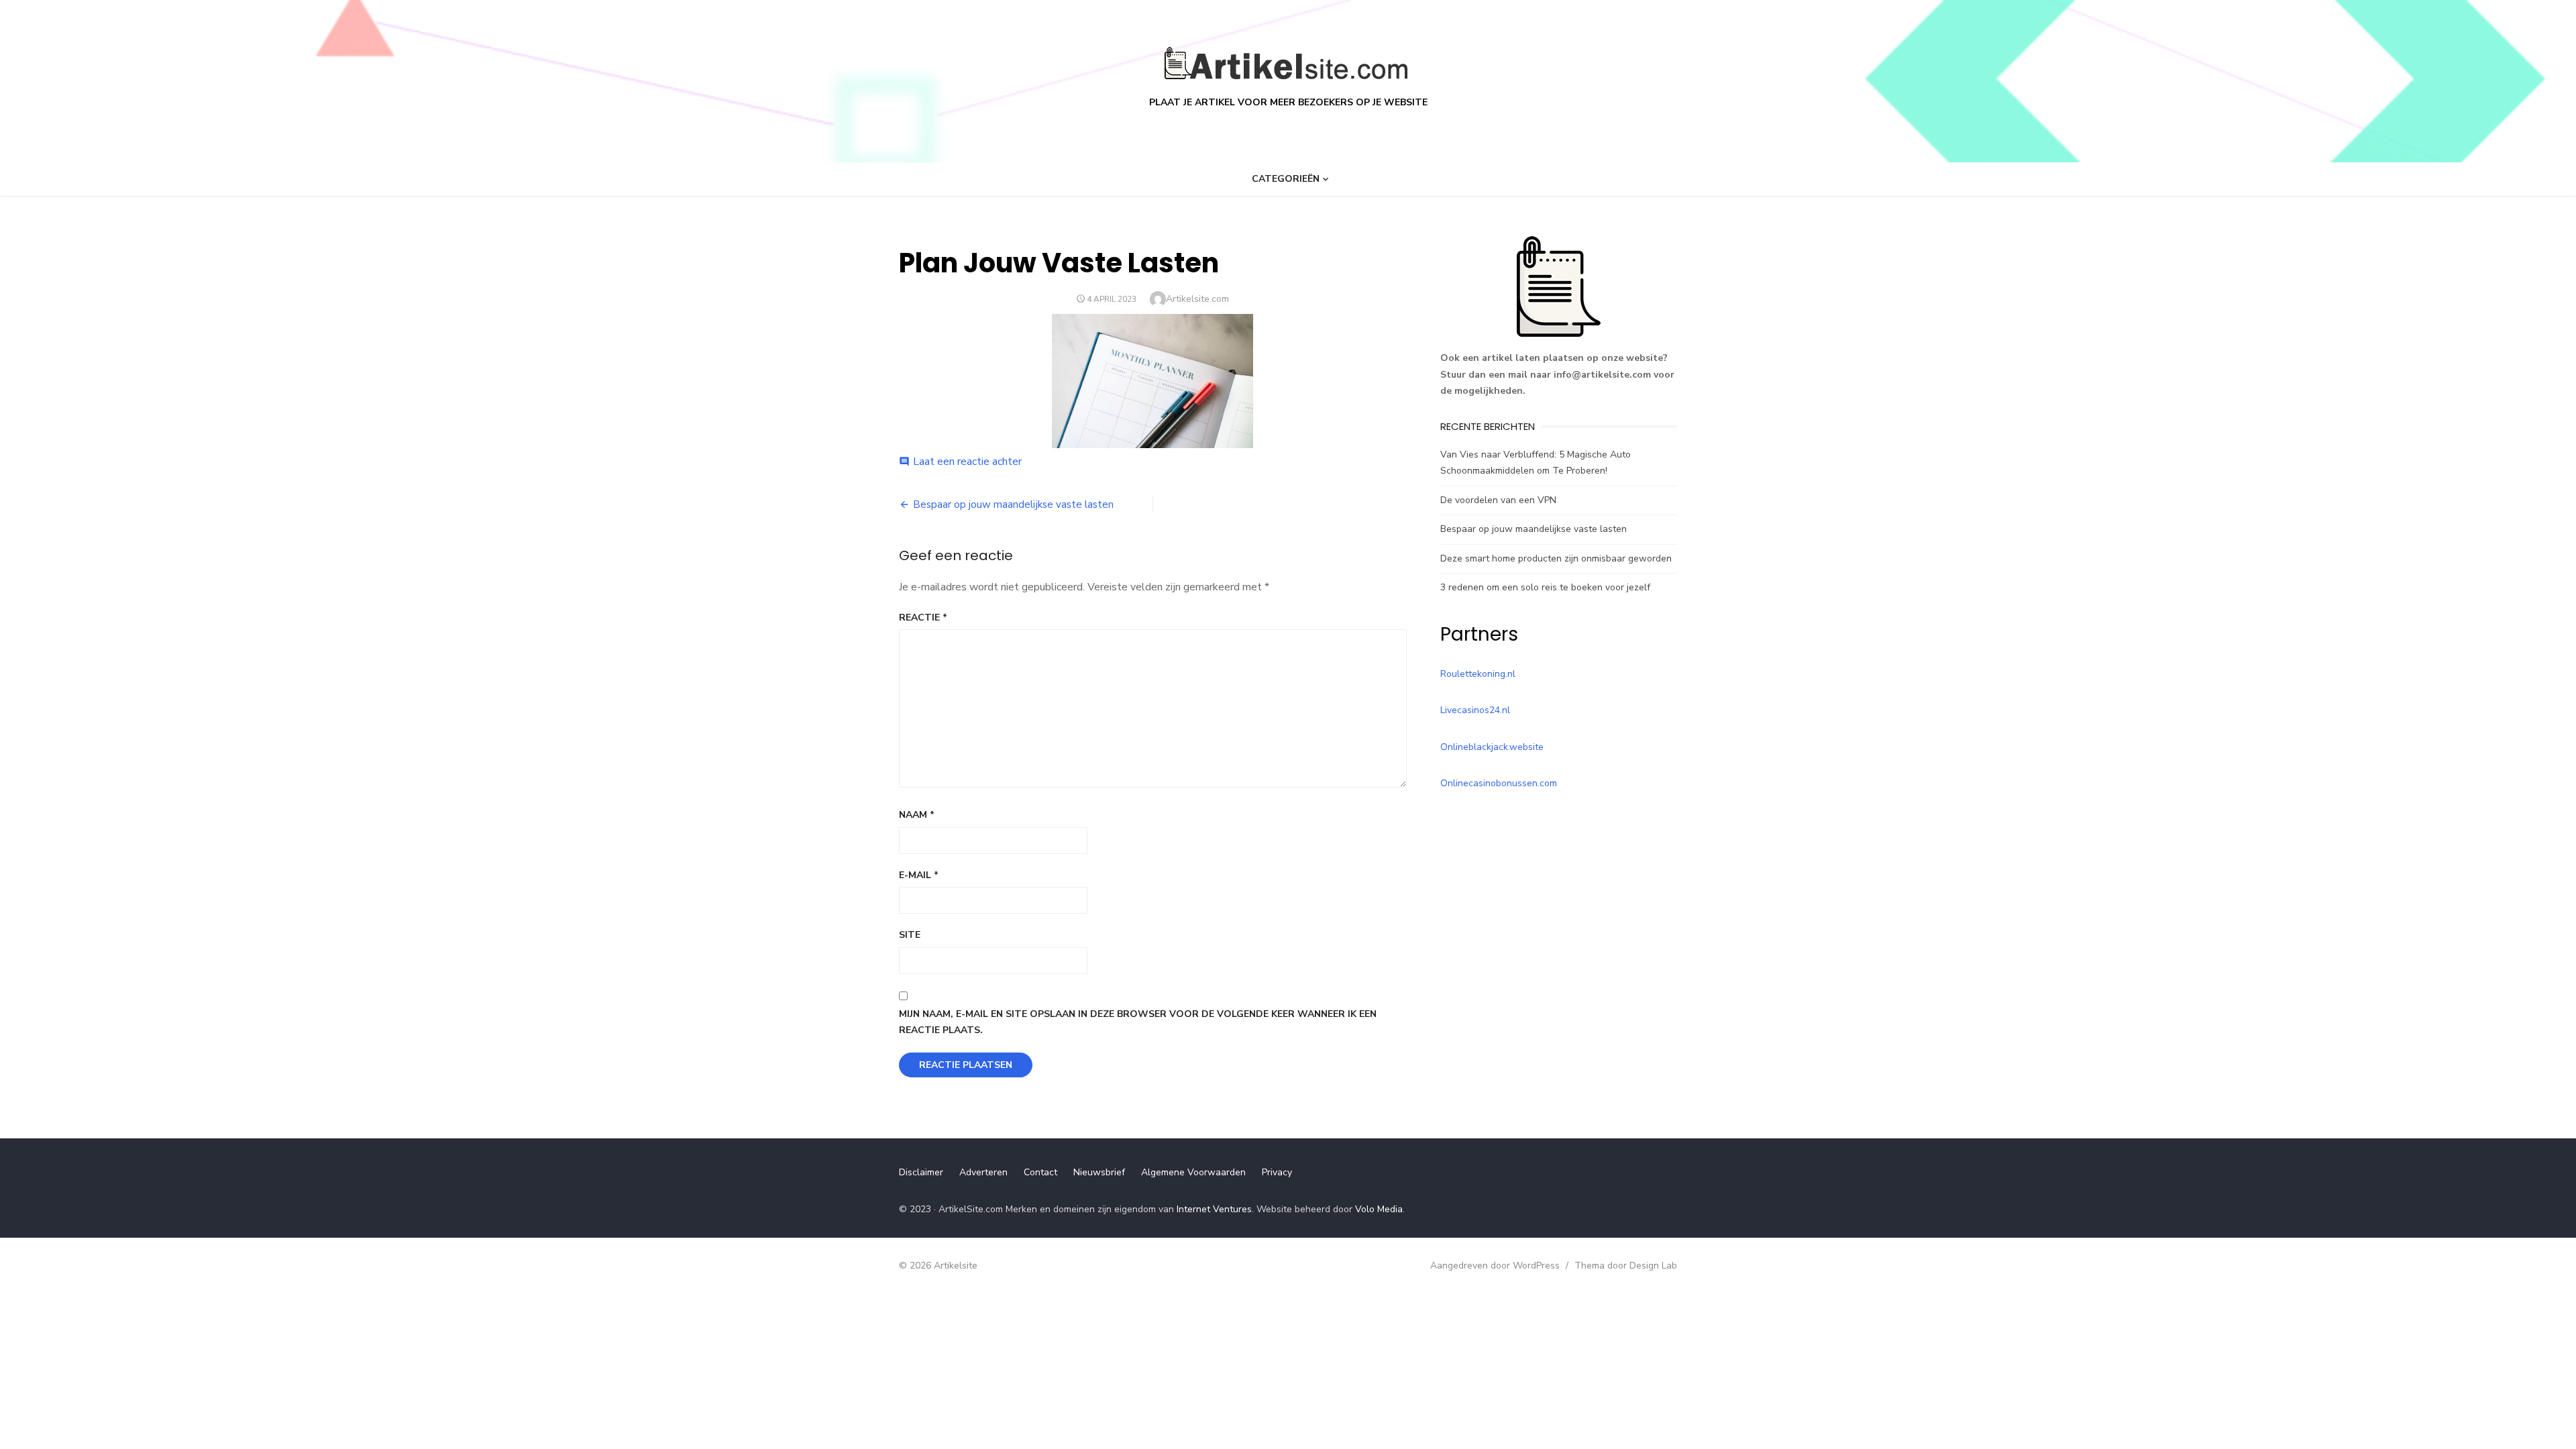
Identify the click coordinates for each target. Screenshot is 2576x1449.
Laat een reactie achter (967, 462)
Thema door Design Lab (1626, 1266)
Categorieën (1286, 179)
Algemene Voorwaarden (1193, 1172)
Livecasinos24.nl (1475, 710)
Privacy (1277, 1172)
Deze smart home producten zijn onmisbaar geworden (1556, 558)
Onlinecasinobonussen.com (1499, 783)
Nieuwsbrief (1099, 1172)
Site (910, 935)
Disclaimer (921, 1172)
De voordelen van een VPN (1498, 500)
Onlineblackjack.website (1492, 747)
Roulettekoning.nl (1478, 674)
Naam (917, 815)
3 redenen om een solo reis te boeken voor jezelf (1545, 587)
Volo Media (1379, 1209)
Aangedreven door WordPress (1495, 1266)
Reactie (923, 618)
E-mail (919, 875)
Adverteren (983, 1172)
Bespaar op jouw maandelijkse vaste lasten (1013, 504)
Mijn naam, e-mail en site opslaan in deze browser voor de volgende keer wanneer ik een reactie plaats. (1138, 1022)
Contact (1040, 1172)
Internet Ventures (1214, 1209)
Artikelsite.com (1197, 299)
